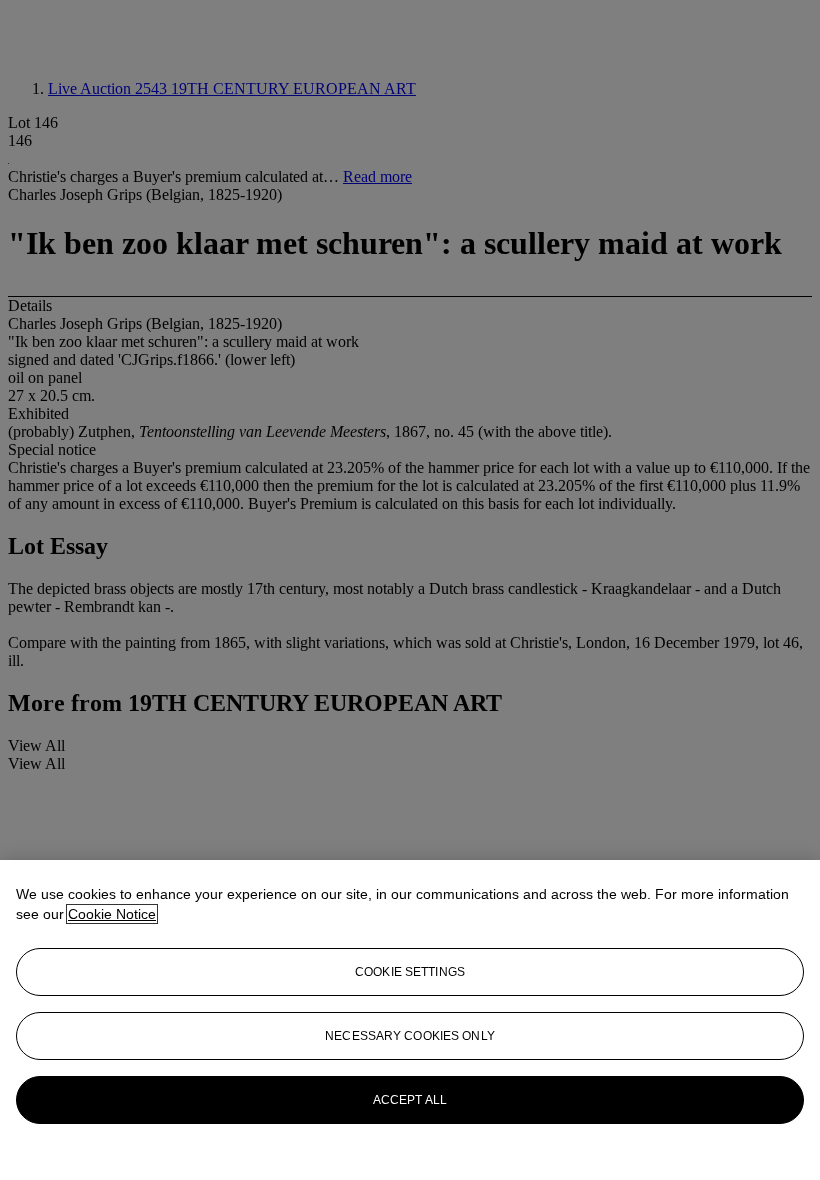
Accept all (410, 1100)
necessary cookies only (410, 1036)
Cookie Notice (112, 914)
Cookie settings (410, 972)
